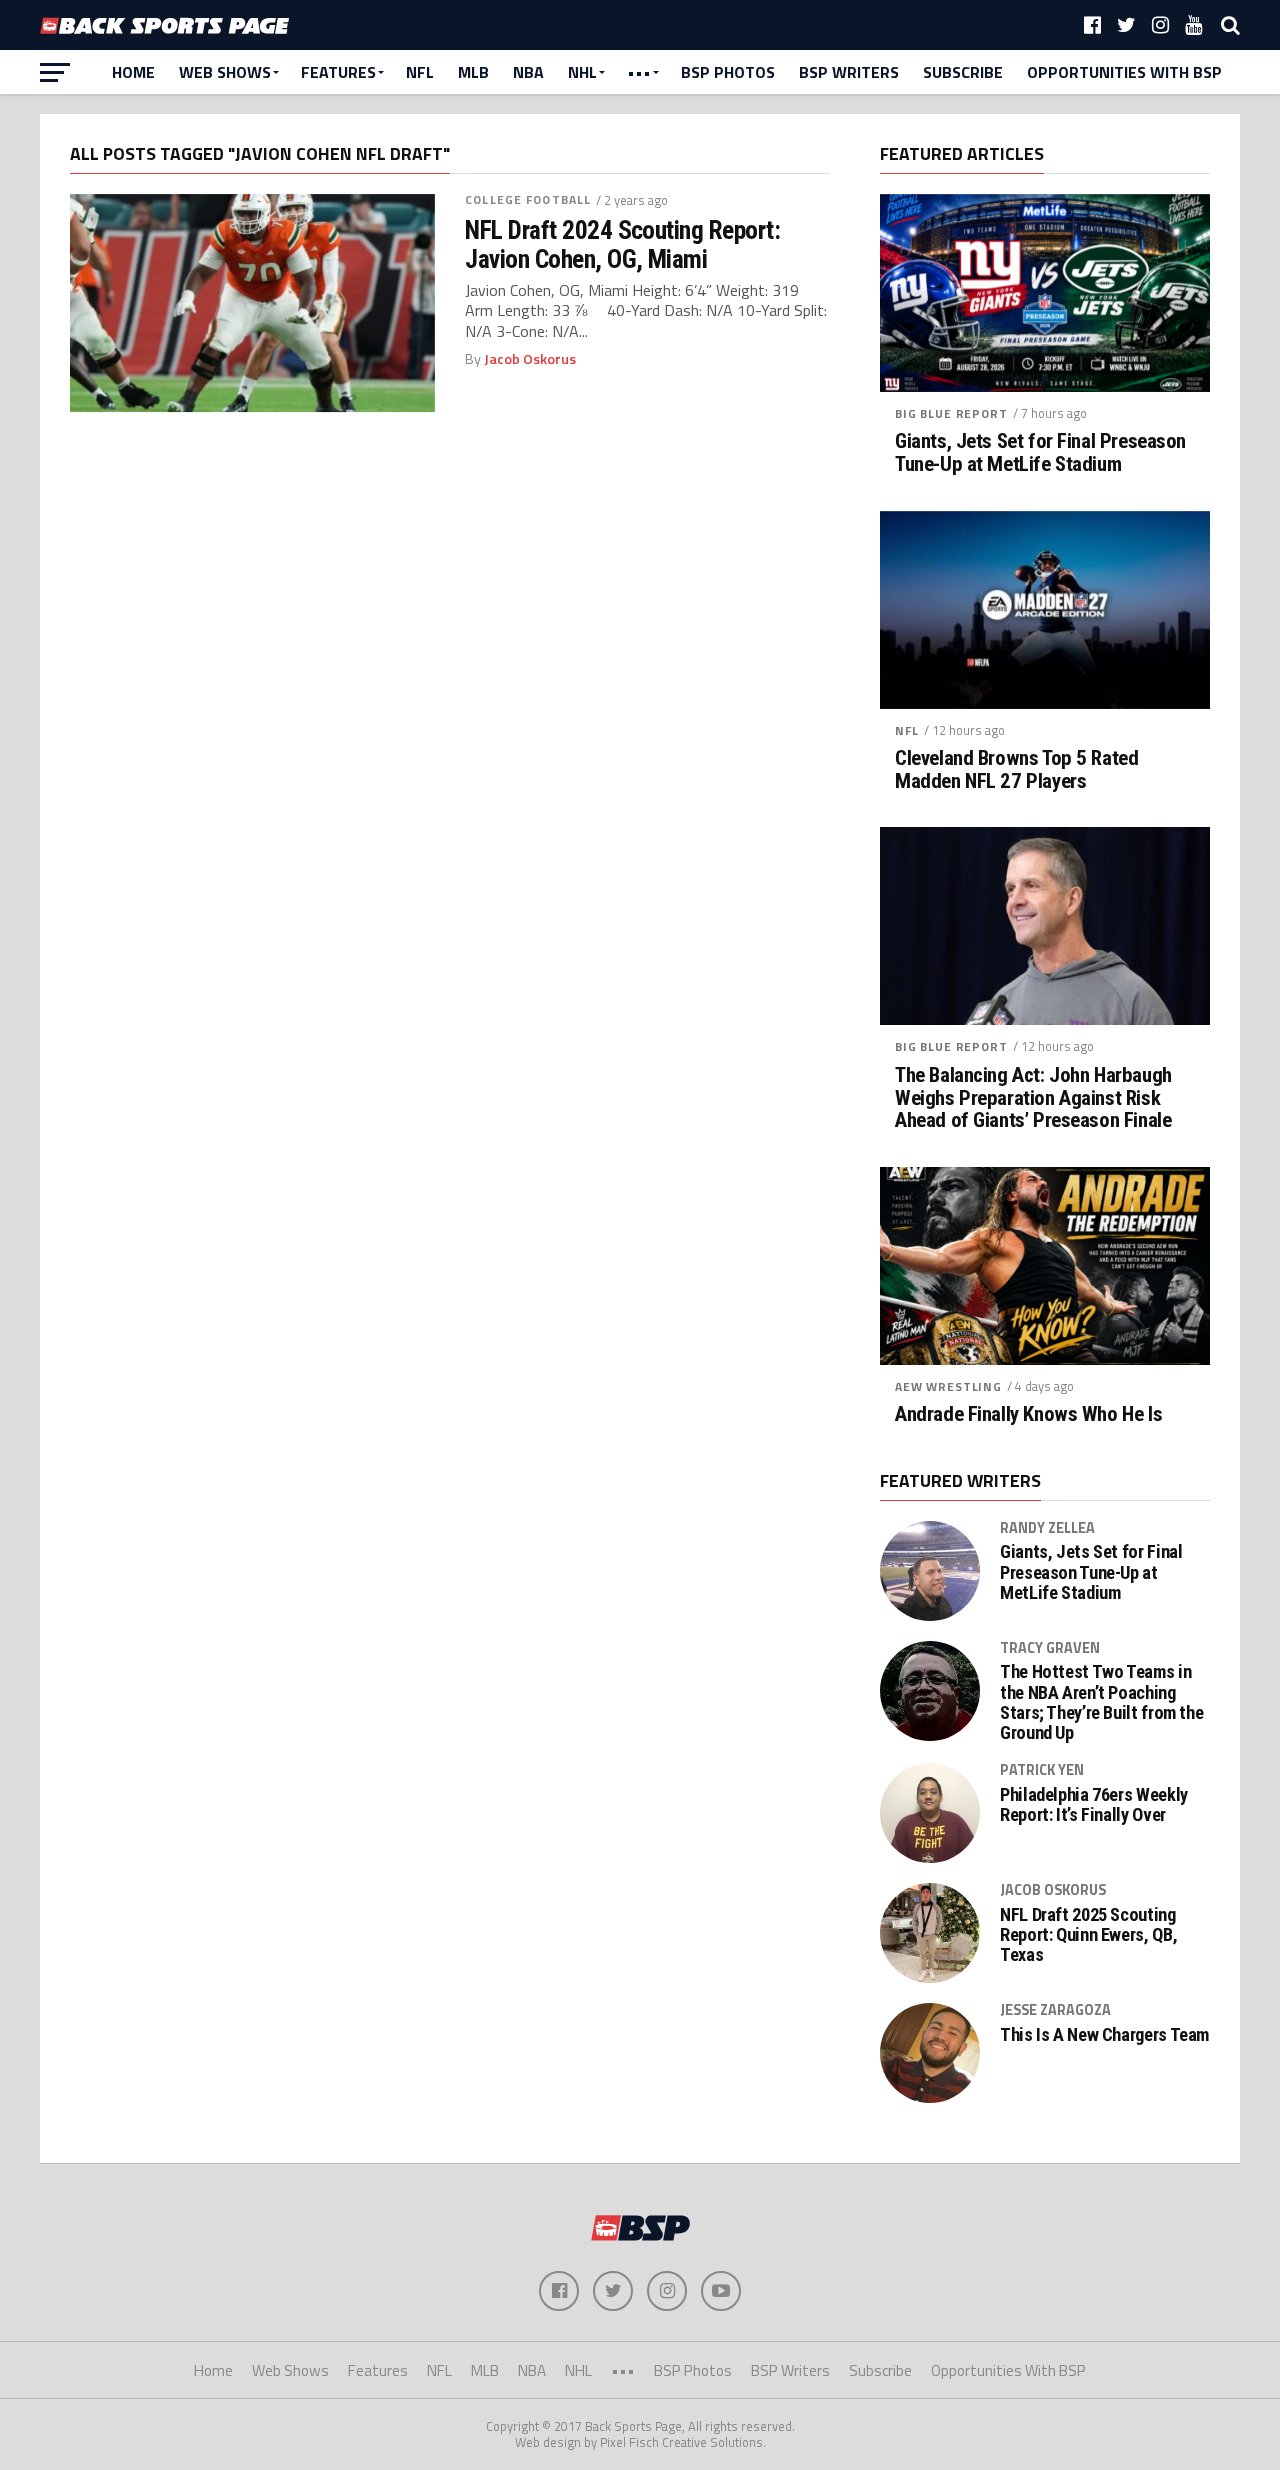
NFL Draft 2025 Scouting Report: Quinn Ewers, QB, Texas (1088, 1935)
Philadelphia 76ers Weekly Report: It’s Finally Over (1094, 1805)
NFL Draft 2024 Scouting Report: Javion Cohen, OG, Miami (622, 244)
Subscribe (963, 72)
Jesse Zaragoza (1055, 2010)
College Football (528, 199)
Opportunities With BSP (1124, 72)
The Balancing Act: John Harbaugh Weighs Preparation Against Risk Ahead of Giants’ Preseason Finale (1033, 1098)
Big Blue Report (951, 413)
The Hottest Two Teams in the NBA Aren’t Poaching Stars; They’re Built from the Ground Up (1101, 1702)
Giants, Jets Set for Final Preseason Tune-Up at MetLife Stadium (1040, 453)
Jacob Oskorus (530, 359)
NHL (582, 72)
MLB (473, 72)
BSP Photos (728, 72)
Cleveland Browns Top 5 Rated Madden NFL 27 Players (1016, 770)
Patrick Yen (1042, 1770)
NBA (528, 72)
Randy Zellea (1047, 1528)
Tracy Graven (1050, 1648)
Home (133, 72)
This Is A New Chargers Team (1104, 2035)
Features (338, 72)
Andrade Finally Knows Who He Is (1028, 1414)
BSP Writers (849, 72)
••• (639, 72)
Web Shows (225, 72)
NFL (420, 72)
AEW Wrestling (948, 1386)
